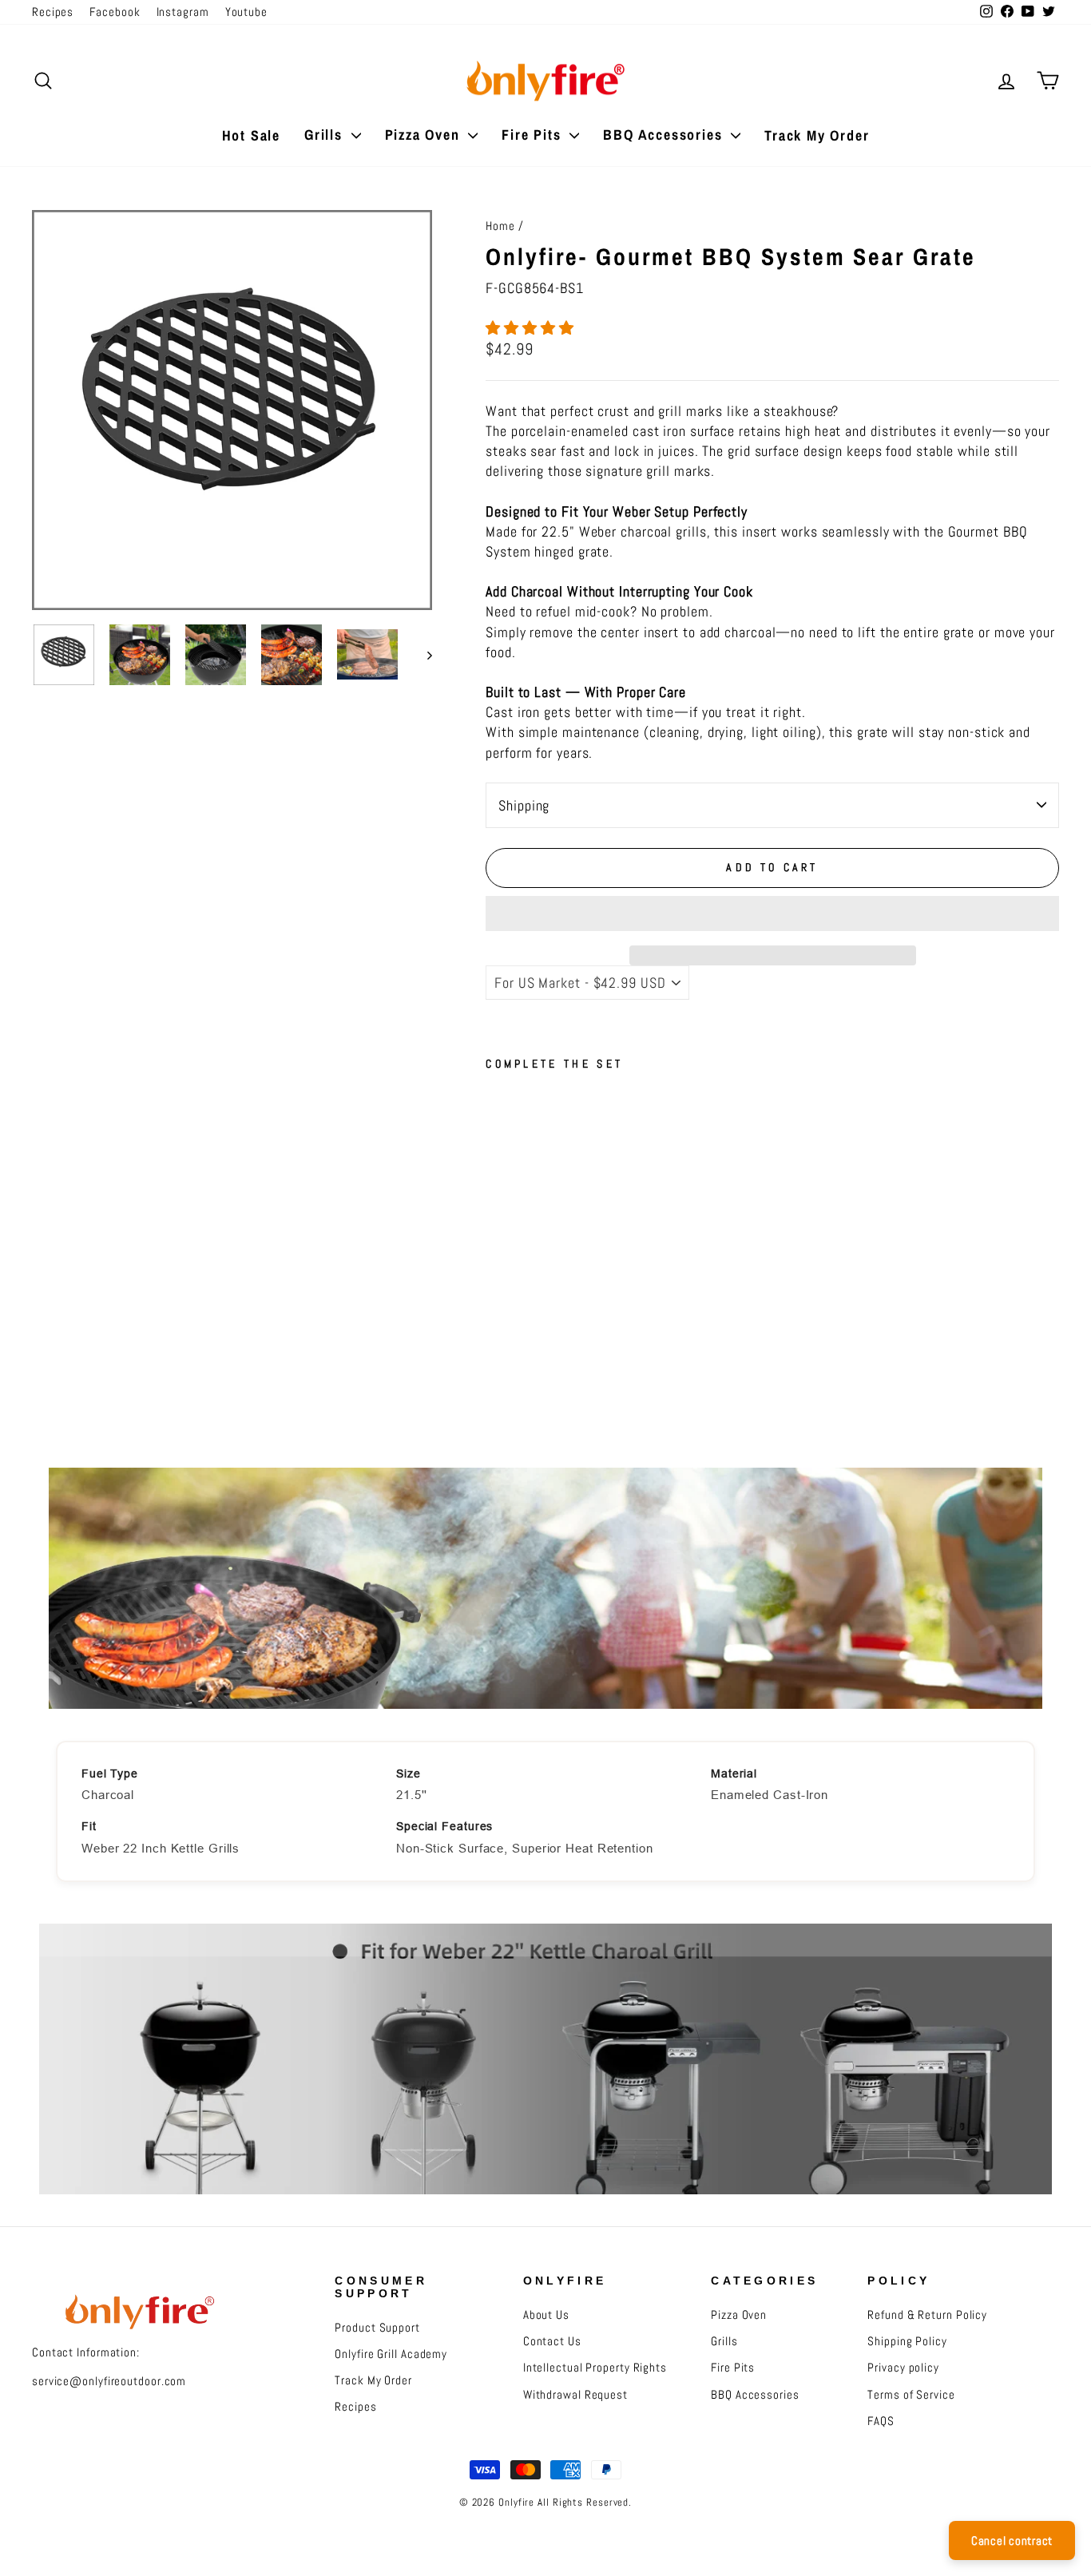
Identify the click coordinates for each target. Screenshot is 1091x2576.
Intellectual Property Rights (595, 2368)
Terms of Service (911, 2395)
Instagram (183, 12)
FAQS (881, 2421)
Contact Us (552, 2341)
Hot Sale (251, 135)
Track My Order (817, 135)
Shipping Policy (907, 2341)
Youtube (246, 12)
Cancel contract (1012, 2540)
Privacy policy (903, 2368)
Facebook (115, 12)
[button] (532, 328)
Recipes (53, 12)
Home (500, 226)
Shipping (524, 805)
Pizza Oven (425, 135)
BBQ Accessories (665, 135)
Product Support (377, 2328)
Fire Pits (534, 135)
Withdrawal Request (575, 2395)
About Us (546, 2315)
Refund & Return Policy (927, 2315)
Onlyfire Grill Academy (391, 2354)
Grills (326, 135)
